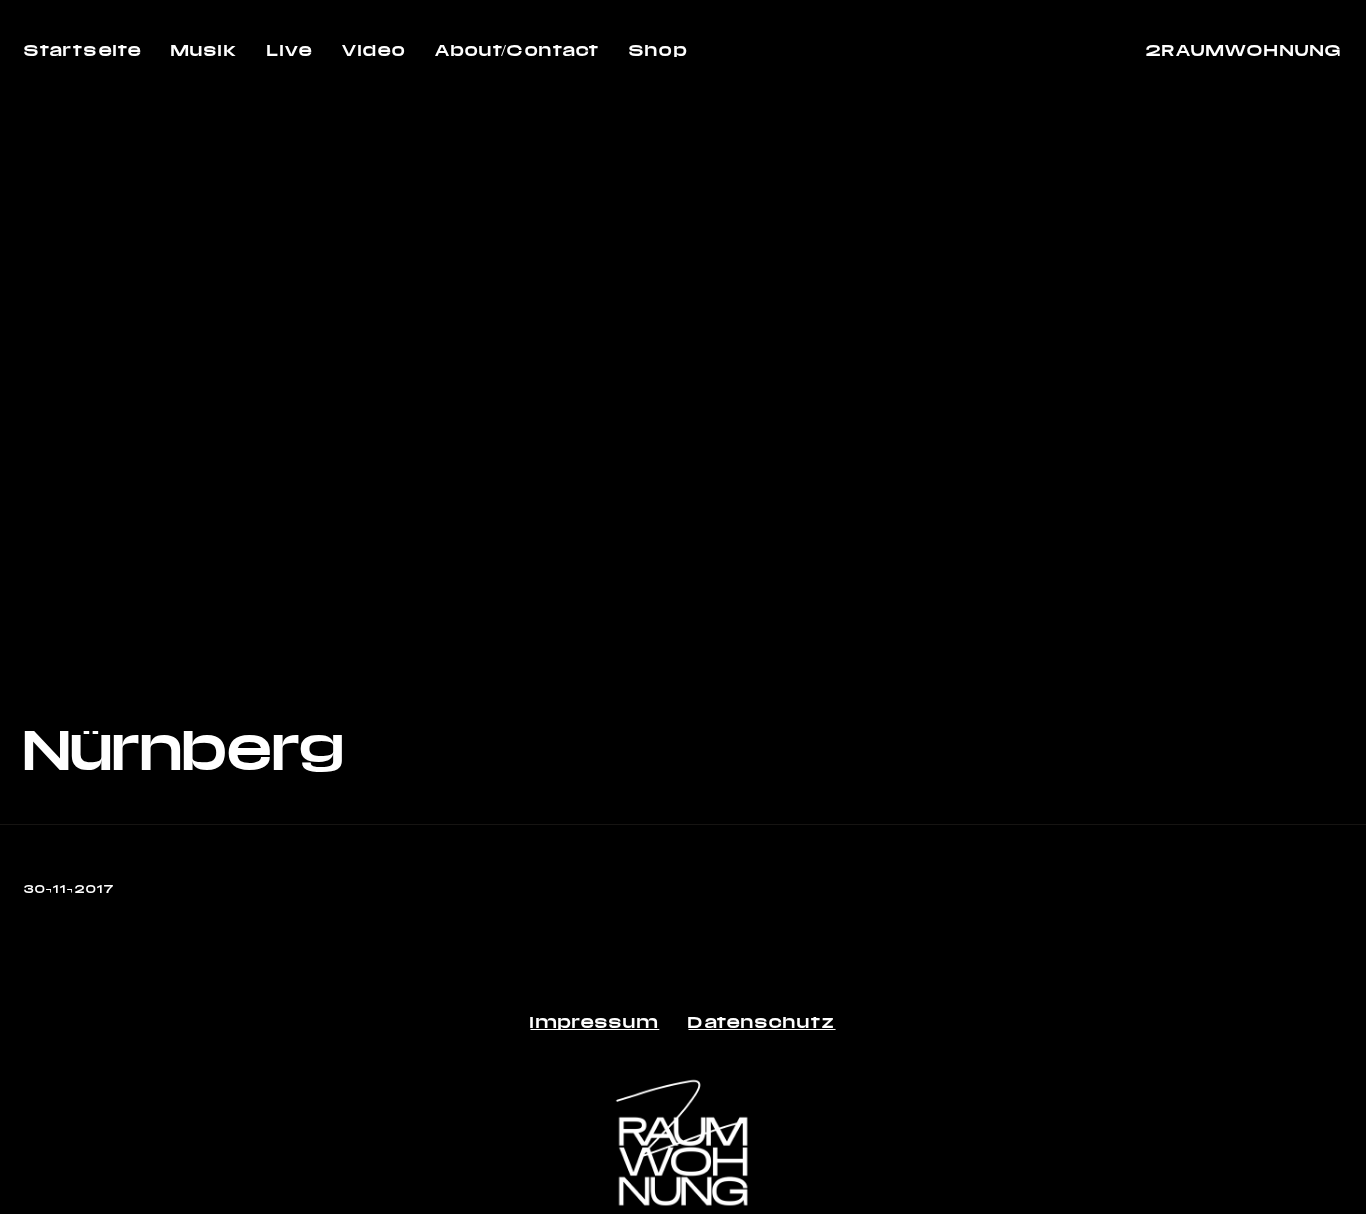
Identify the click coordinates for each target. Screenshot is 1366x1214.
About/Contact (517, 49)
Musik (204, 49)
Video (374, 49)
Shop (658, 49)
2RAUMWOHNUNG (1244, 49)
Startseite (83, 49)
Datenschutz (761, 1021)
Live (290, 49)
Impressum (594, 1021)
